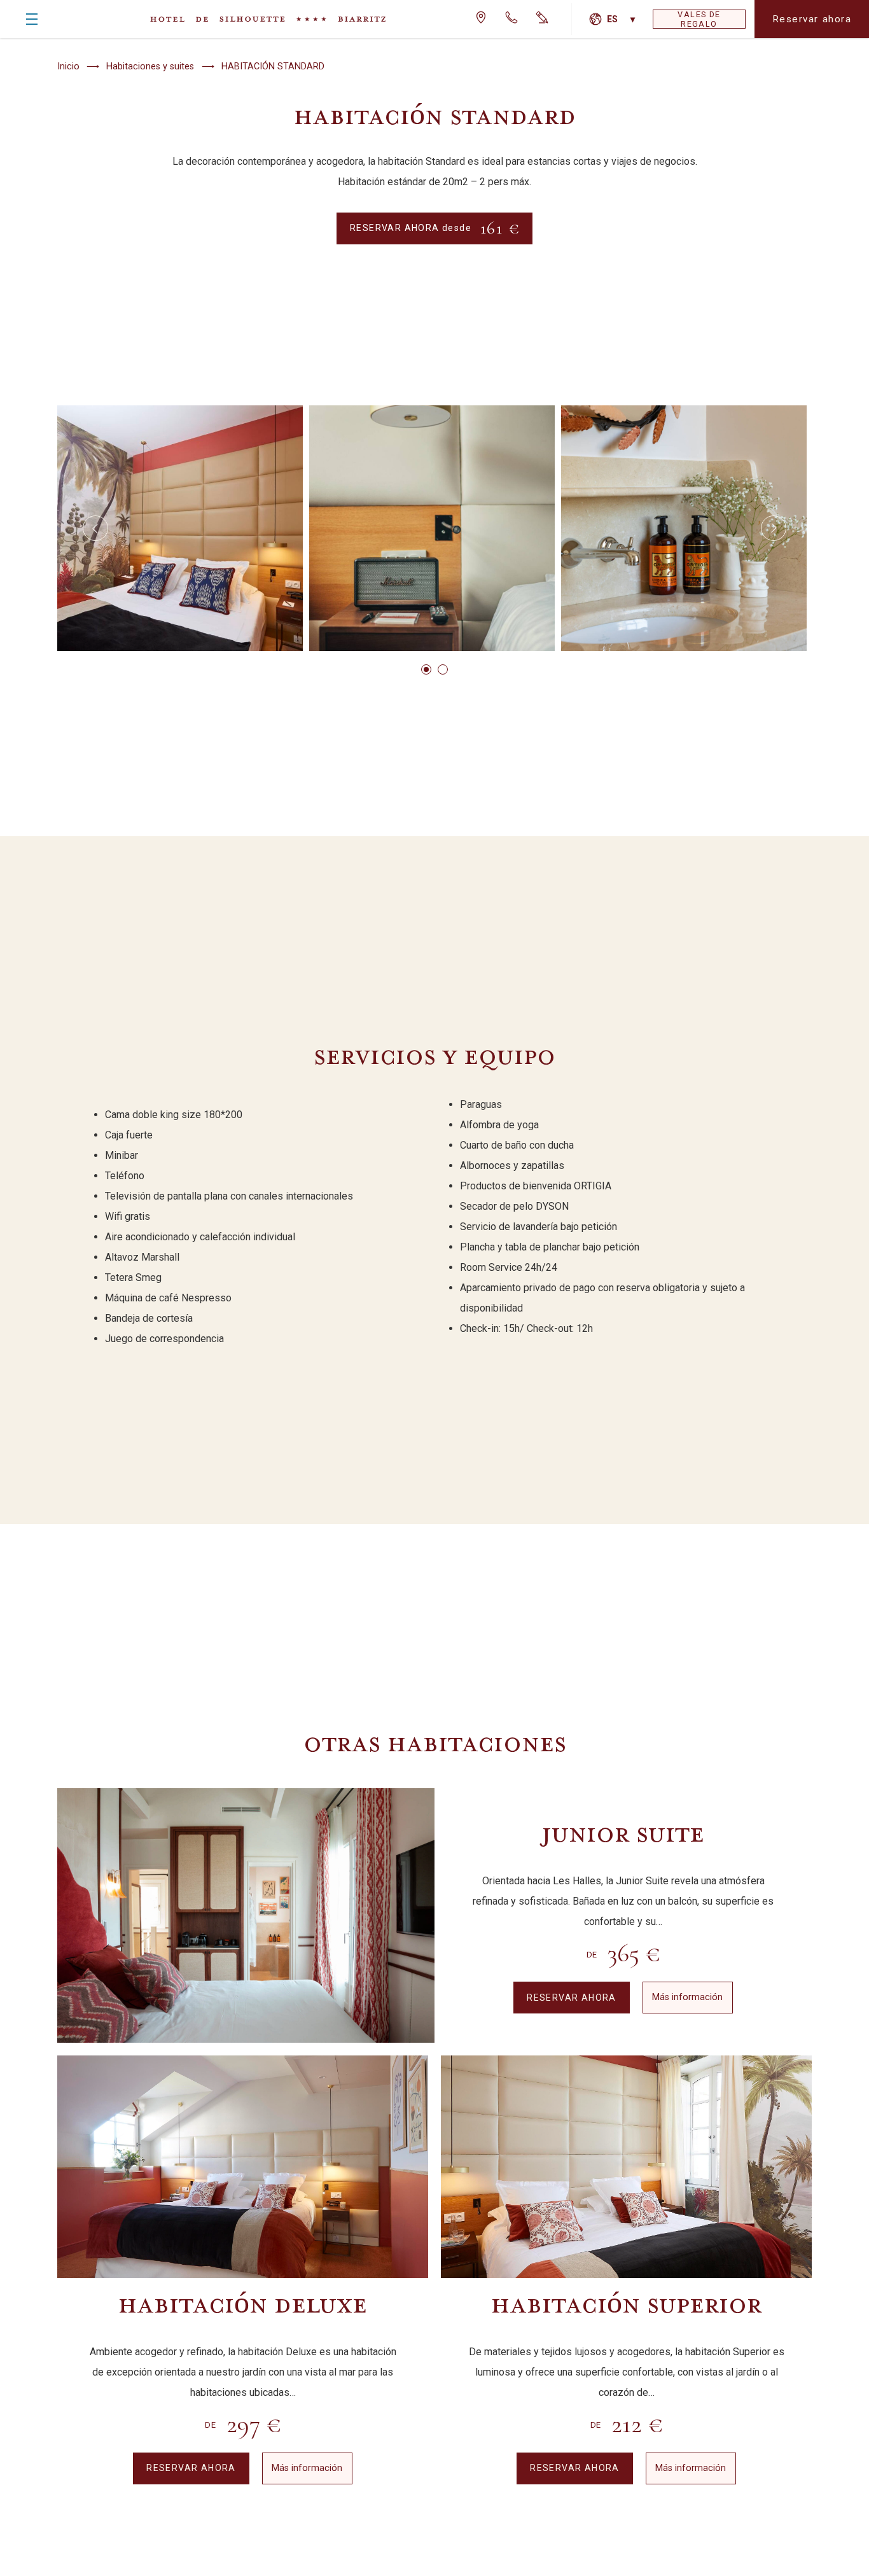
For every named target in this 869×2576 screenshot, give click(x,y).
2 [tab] (443, 669)
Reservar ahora (812, 19)
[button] (95, 528)
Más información (687, 1997)
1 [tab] (426, 669)
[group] (180, 528)
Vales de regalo (699, 19)
